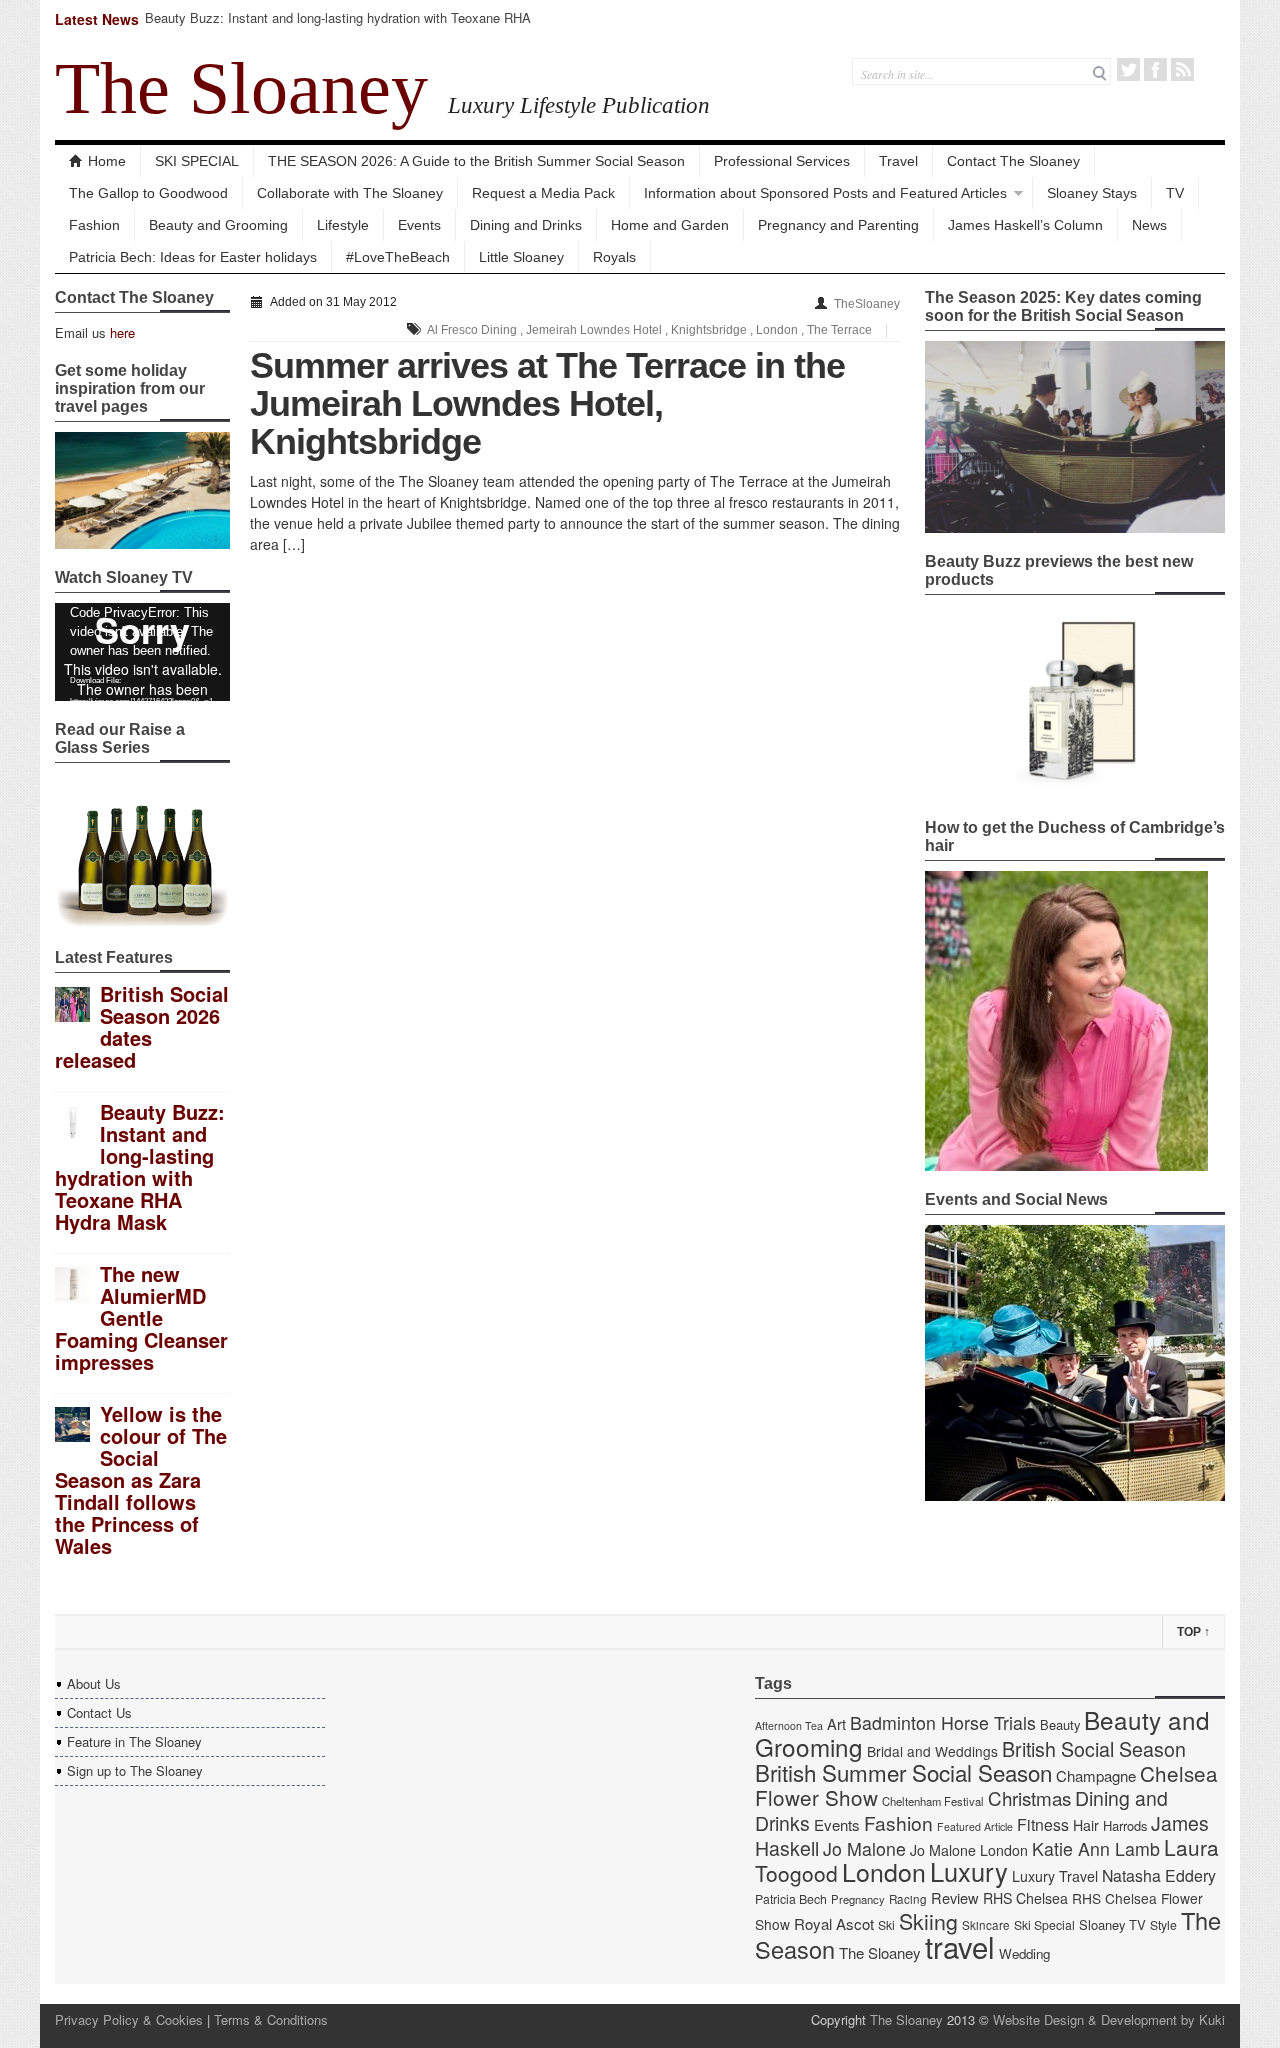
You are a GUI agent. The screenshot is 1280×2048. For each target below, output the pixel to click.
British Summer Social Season (903, 1772)
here (122, 332)
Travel (898, 161)
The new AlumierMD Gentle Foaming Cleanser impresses (141, 1317)
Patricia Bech (791, 1899)
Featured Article (975, 1826)
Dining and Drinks (526, 225)
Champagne (1096, 1775)
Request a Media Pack (543, 193)
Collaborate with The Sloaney (350, 193)
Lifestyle (343, 225)
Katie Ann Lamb (1096, 1848)
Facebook (1155, 69)
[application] (142, 652)
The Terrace (839, 330)
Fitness (1043, 1824)
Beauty (1060, 1724)
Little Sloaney (521, 257)
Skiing (928, 1920)
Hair (1086, 1825)
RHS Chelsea (1025, 1898)
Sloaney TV (1112, 1924)
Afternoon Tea (789, 1725)
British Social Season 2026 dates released (142, 1026)
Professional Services (782, 161)
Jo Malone (864, 1848)
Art (836, 1723)
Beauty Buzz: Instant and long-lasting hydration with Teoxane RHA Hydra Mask (338, 26)
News (1149, 225)
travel (960, 1946)
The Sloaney (241, 88)
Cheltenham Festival (933, 1801)
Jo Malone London (969, 1850)
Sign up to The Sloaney (135, 1770)
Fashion (94, 225)
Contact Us (99, 1712)
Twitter (1128, 69)
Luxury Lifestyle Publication (579, 105)
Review (955, 1897)
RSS (1182, 69)
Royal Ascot (834, 1923)
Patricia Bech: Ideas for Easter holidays (193, 257)
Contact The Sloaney (1013, 161)
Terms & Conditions (271, 2019)
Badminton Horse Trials (943, 1722)
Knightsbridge (709, 330)
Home (107, 161)
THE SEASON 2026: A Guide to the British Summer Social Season (476, 161)
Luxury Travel (1055, 1876)
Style (1163, 1925)
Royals (614, 257)
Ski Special (1044, 1925)
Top (1193, 1632)
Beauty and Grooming (218, 225)
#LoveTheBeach (398, 257)
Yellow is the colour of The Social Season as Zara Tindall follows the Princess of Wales (141, 1479)
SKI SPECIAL (197, 161)
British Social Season (1094, 1748)
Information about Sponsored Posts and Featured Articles (825, 193)
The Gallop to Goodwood (148, 193)
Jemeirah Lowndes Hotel (594, 330)
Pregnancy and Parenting (838, 225)
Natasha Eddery (1159, 1875)
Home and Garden (670, 225)
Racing (908, 1899)
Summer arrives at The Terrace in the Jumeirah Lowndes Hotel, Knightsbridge (547, 403)
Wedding (1024, 1953)
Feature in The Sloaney (134, 1741)
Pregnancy (858, 1899)
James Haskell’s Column (1025, 225)
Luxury (969, 1871)
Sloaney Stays (1092, 193)
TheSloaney (867, 304)
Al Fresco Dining (472, 330)
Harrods (1125, 1825)
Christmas (1029, 1797)
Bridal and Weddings (932, 1751)
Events (419, 225)
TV (1175, 193)
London (777, 330)
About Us (94, 1683)
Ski (886, 1925)
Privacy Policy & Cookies (129, 2019)
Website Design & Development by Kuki (1109, 2019)
